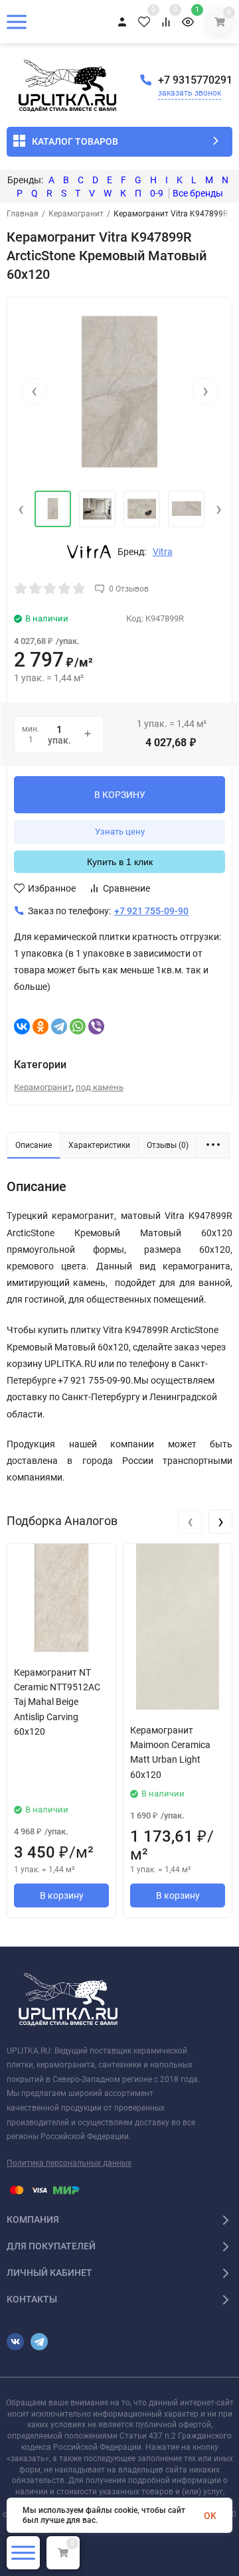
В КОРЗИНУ (120, 795)
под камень (100, 1087)
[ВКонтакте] (22, 1026)
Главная (23, 214)
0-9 (157, 193)
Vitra (163, 552)
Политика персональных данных (69, 2163)
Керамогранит (76, 214)
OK (210, 2516)
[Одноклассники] (40, 1026)
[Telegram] (59, 1026)
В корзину (62, 1895)
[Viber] (96, 1026)
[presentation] (34, 391)
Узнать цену (120, 832)
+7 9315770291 (195, 80)
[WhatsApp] (78, 1026)
